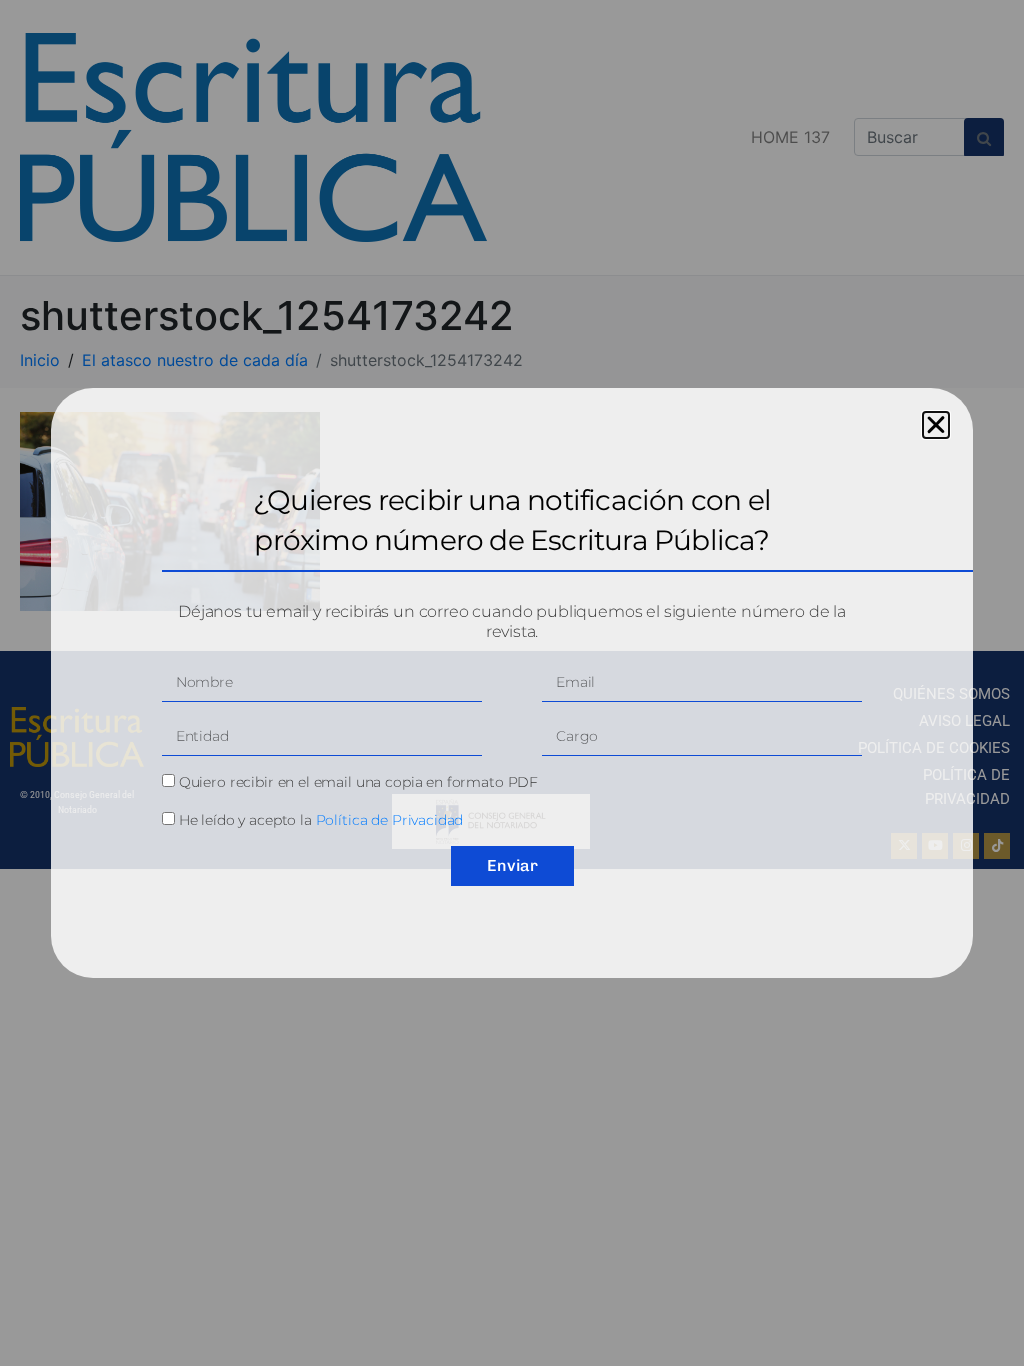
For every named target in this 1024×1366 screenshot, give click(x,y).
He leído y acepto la (321, 820)
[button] (936, 425)
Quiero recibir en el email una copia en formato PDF (358, 782)
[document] (512, 683)
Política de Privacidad (390, 820)
